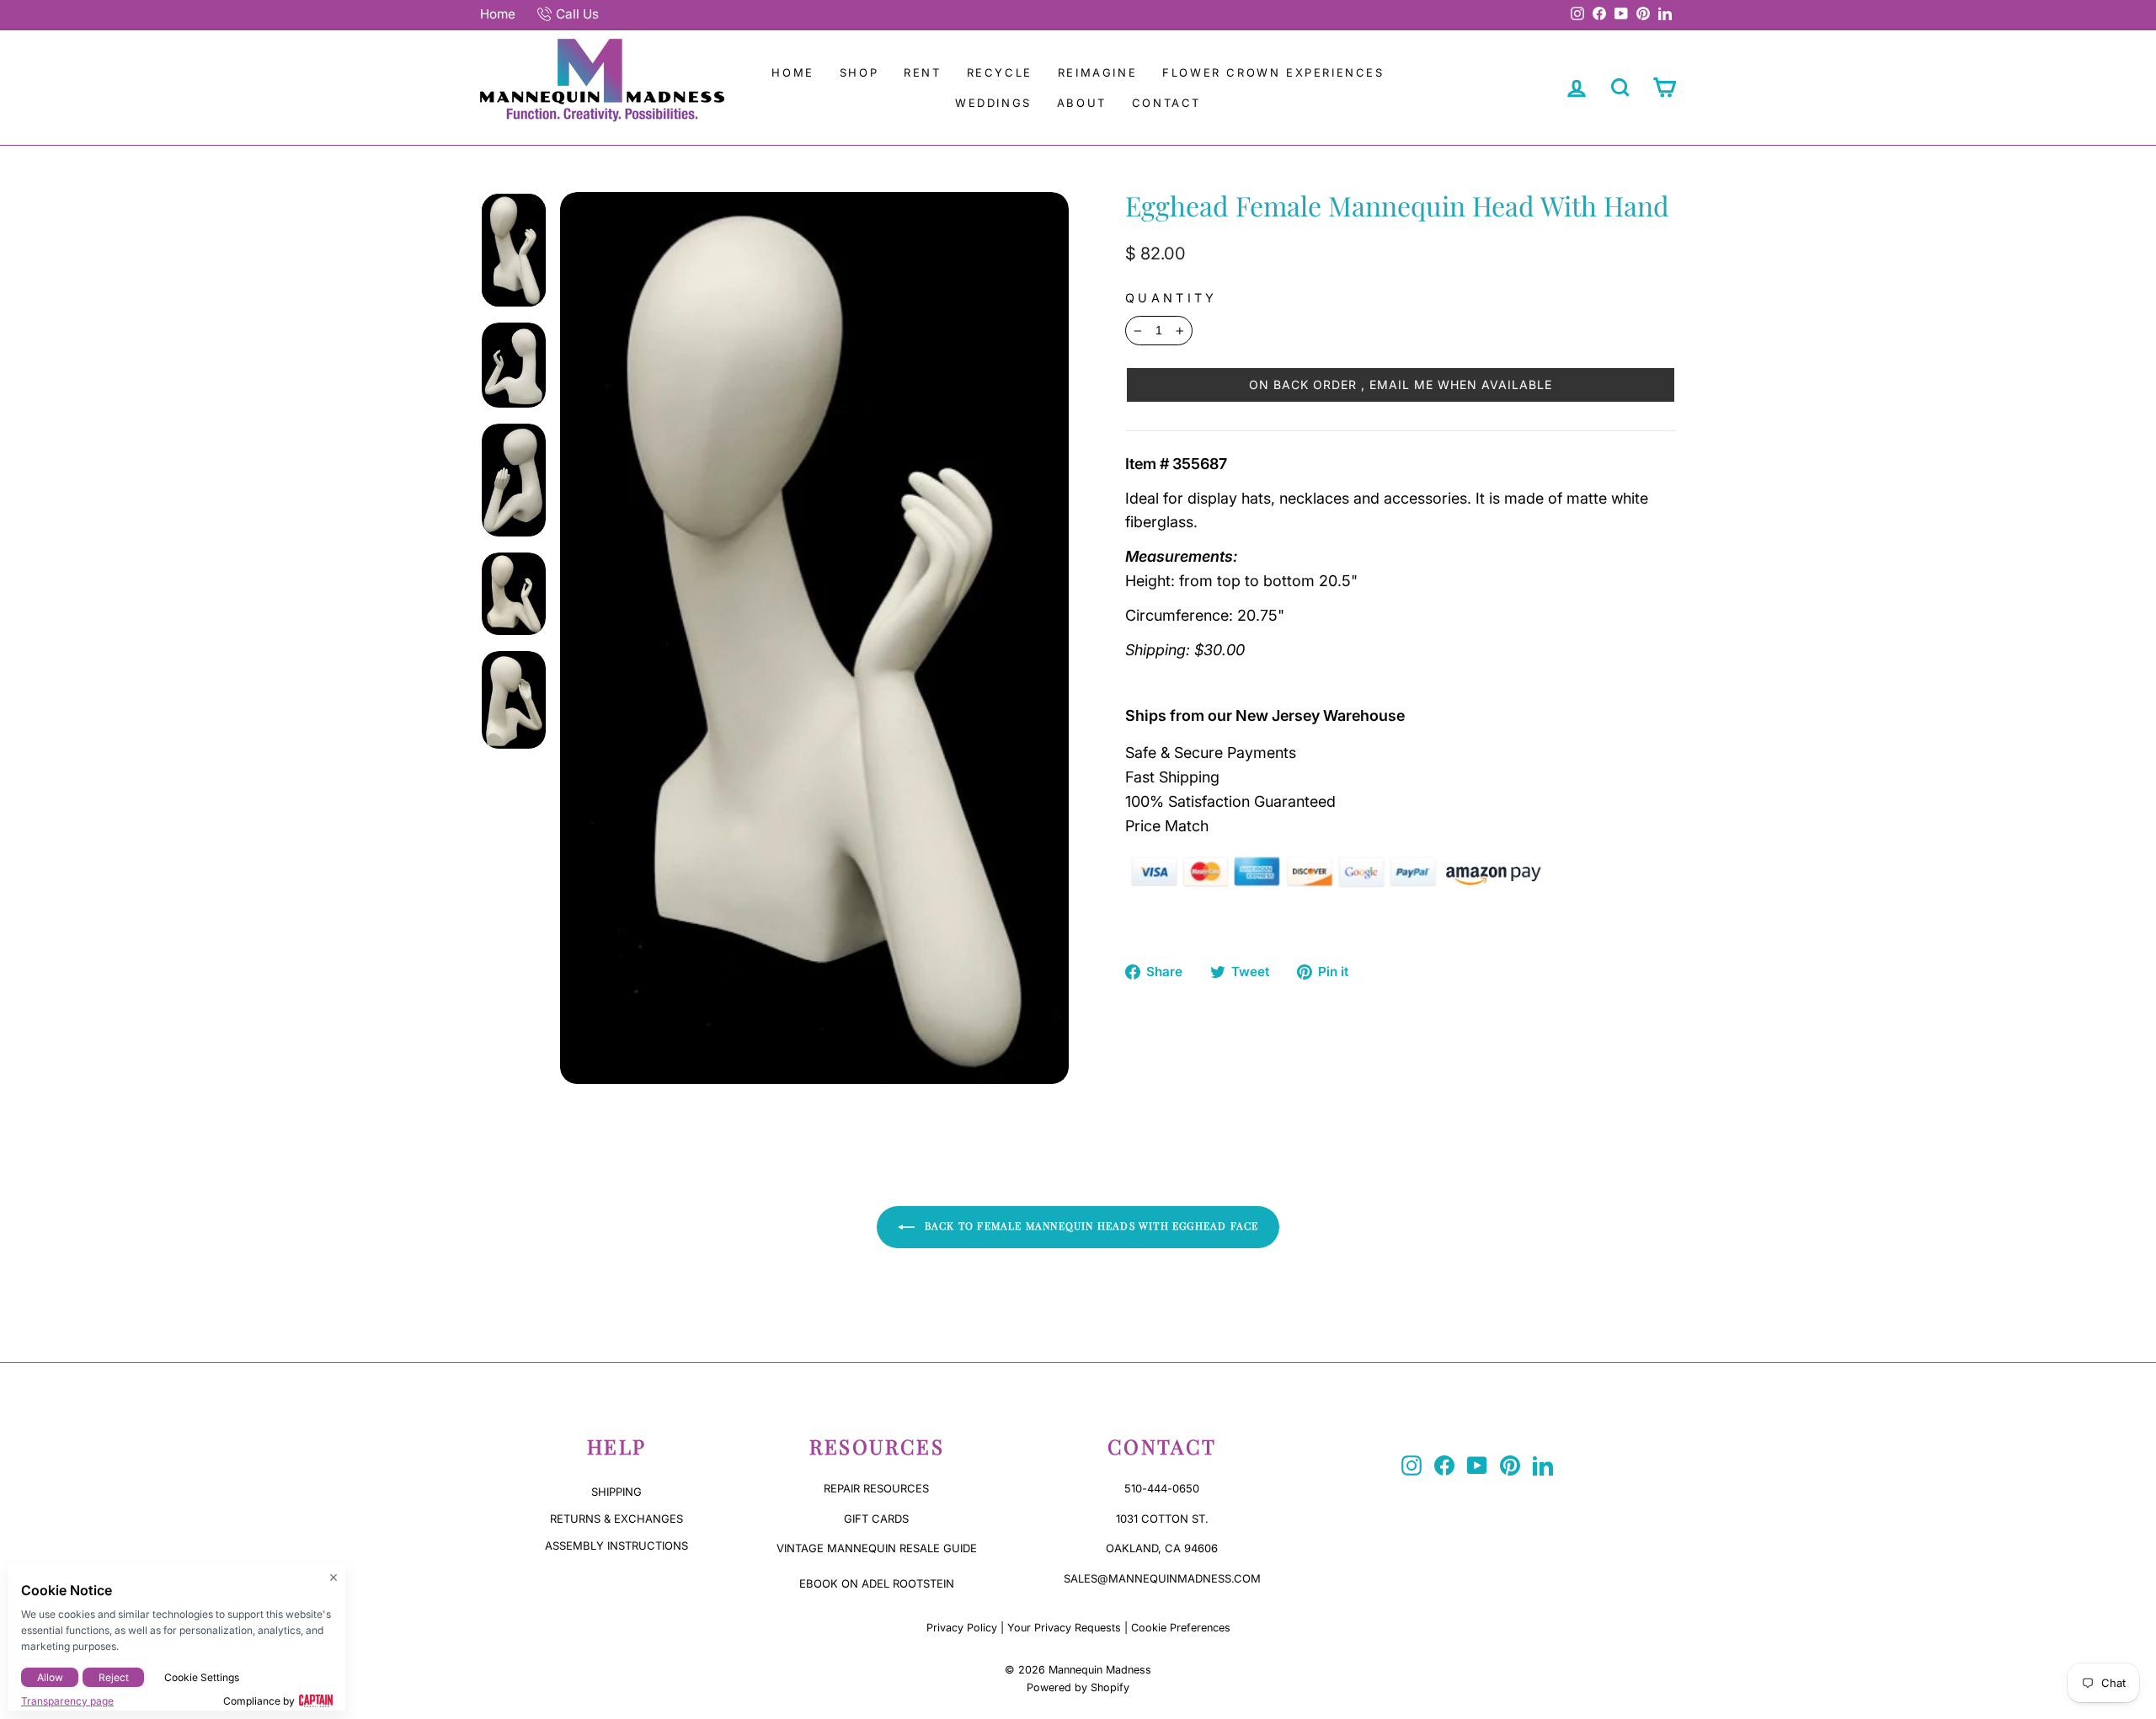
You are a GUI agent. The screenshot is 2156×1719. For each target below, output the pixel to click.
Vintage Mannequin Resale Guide (877, 1548)
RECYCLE (1000, 72)
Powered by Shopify (1078, 1687)
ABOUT (1082, 103)
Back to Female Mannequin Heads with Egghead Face (1090, 1225)
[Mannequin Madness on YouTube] (1477, 1465)
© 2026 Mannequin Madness (1078, 1670)
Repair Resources (876, 1488)
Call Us (577, 14)
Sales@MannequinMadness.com (1162, 1578)
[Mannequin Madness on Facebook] (1444, 1465)
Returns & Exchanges (616, 1519)
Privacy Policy (962, 1628)
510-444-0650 (1162, 1488)
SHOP (859, 72)
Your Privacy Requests (1064, 1628)
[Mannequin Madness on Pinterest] (1510, 1465)
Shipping (616, 1492)
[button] (1401, 385)
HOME (792, 72)
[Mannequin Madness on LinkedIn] (1543, 1465)
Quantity (1171, 298)
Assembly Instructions (616, 1545)
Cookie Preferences (1181, 1628)
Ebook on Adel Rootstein (877, 1583)
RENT (922, 72)
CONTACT (1166, 103)
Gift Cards (876, 1519)
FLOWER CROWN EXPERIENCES (1273, 72)
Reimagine (1097, 72)
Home (498, 14)
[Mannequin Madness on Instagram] (1412, 1465)
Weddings (993, 103)
